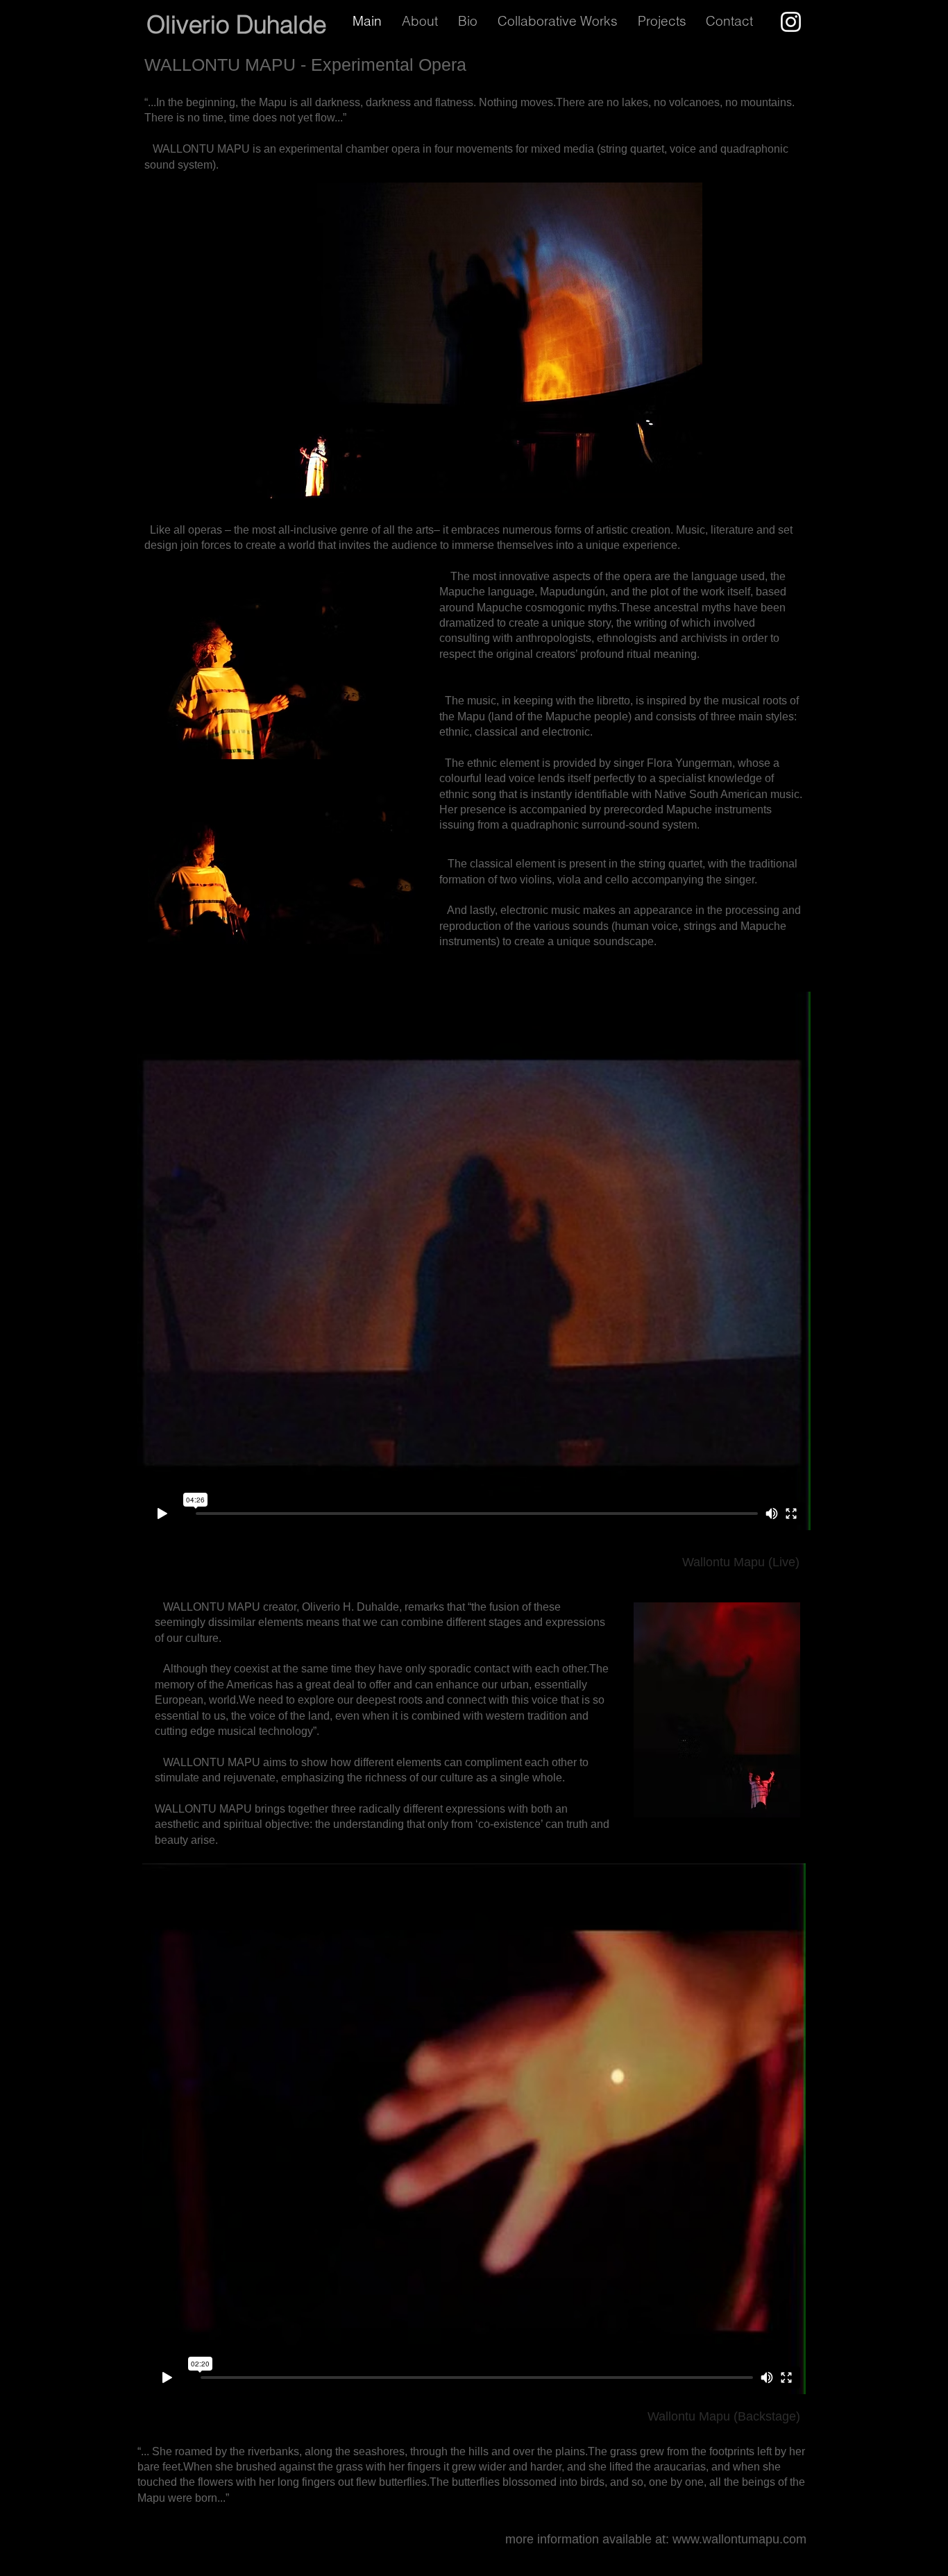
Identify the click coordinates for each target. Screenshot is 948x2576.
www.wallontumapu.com (739, 2539)
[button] (665, 21)
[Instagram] (791, 22)
